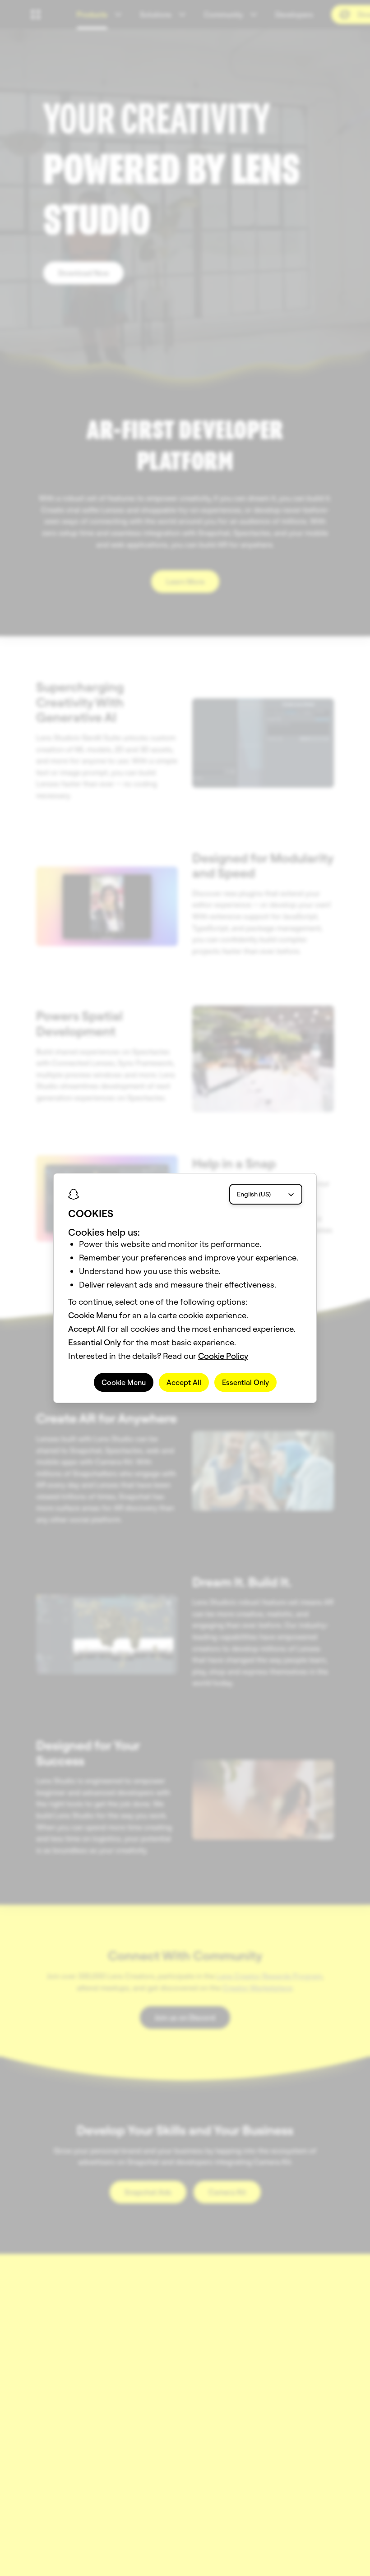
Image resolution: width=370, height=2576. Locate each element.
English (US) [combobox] (254, 1194)
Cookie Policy (223, 1356)
